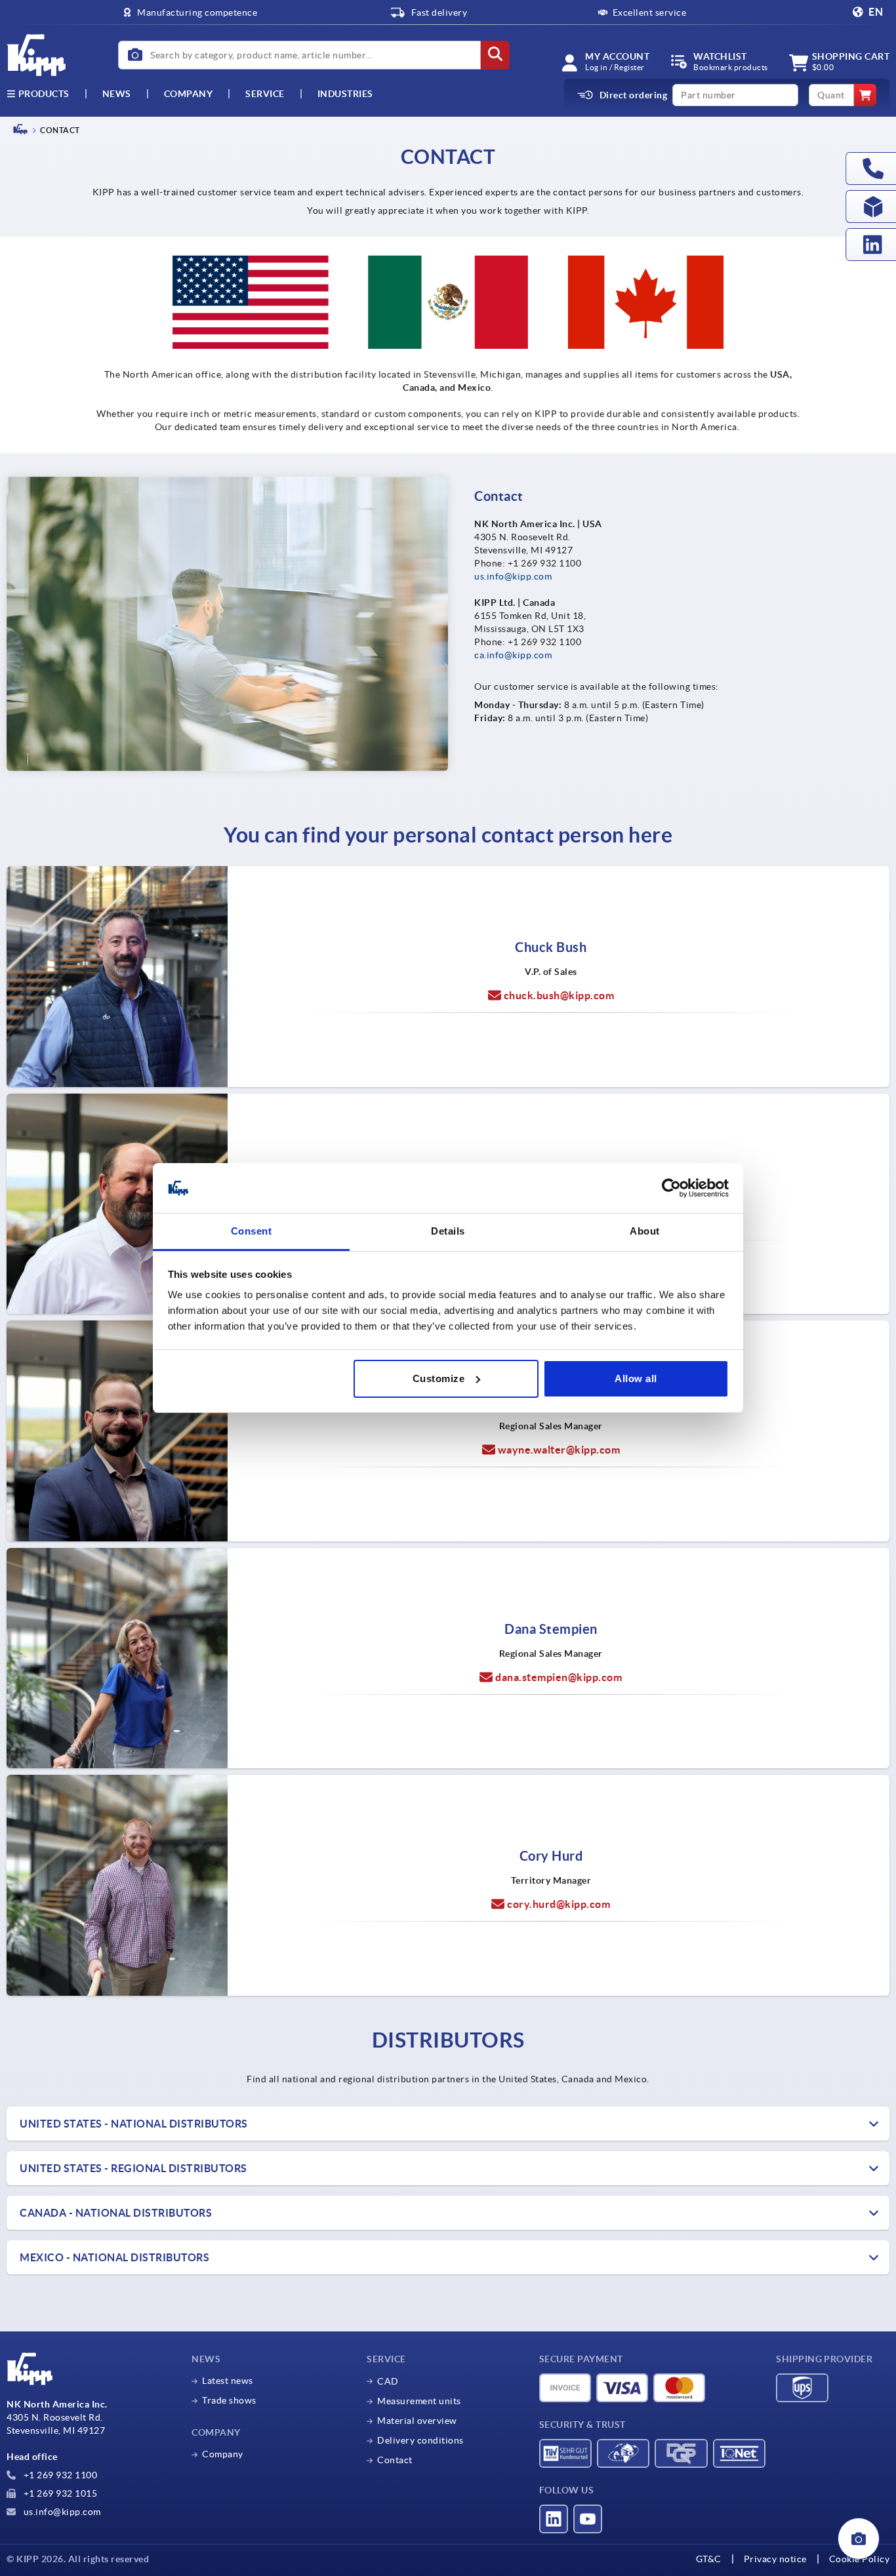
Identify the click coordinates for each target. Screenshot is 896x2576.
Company (189, 94)
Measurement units (419, 2401)
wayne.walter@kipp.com (559, 1450)
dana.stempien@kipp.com (559, 1677)
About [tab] (645, 1231)
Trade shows (229, 2400)
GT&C (709, 2559)
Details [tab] (448, 1231)
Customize (439, 1378)
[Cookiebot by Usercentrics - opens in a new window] (671, 1188)
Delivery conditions (420, 2440)
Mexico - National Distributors (114, 2257)
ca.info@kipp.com (513, 655)
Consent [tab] (252, 1231)
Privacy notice (775, 2559)
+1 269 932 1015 (59, 2493)
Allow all (636, 1378)
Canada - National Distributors (116, 2213)
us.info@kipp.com (513, 576)
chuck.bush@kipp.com (559, 995)
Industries (345, 94)
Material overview (417, 2421)
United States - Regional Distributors (133, 2168)
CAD (388, 2381)
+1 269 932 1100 (59, 2475)
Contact (395, 2460)
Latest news (228, 2381)
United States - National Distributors (134, 2124)
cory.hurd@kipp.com (559, 1904)
